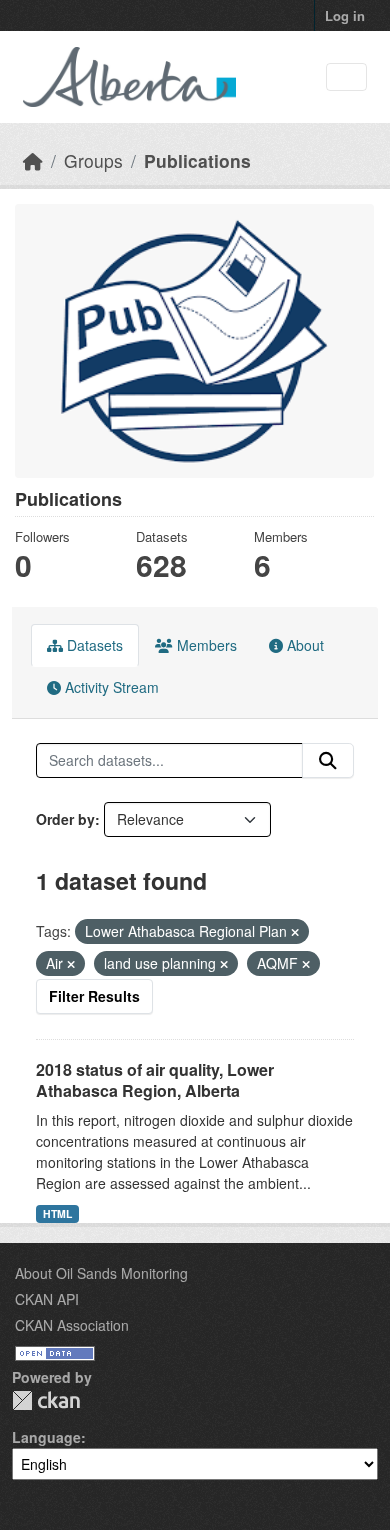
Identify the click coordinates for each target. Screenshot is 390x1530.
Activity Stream (110, 687)
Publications (197, 160)
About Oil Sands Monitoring (101, 1273)
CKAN (46, 1400)
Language (46, 1437)
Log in (345, 15)
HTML (57, 1213)
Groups (93, 160)
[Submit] (328, 761)
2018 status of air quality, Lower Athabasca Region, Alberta (155, 1080)
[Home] (33, 160)
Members (205, 645)
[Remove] (295, 932)
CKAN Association (72, 1325)
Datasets (93, 645)
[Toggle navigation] (346, 77)
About (303, 645)
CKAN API (47, 1299)
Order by (65, 819)
